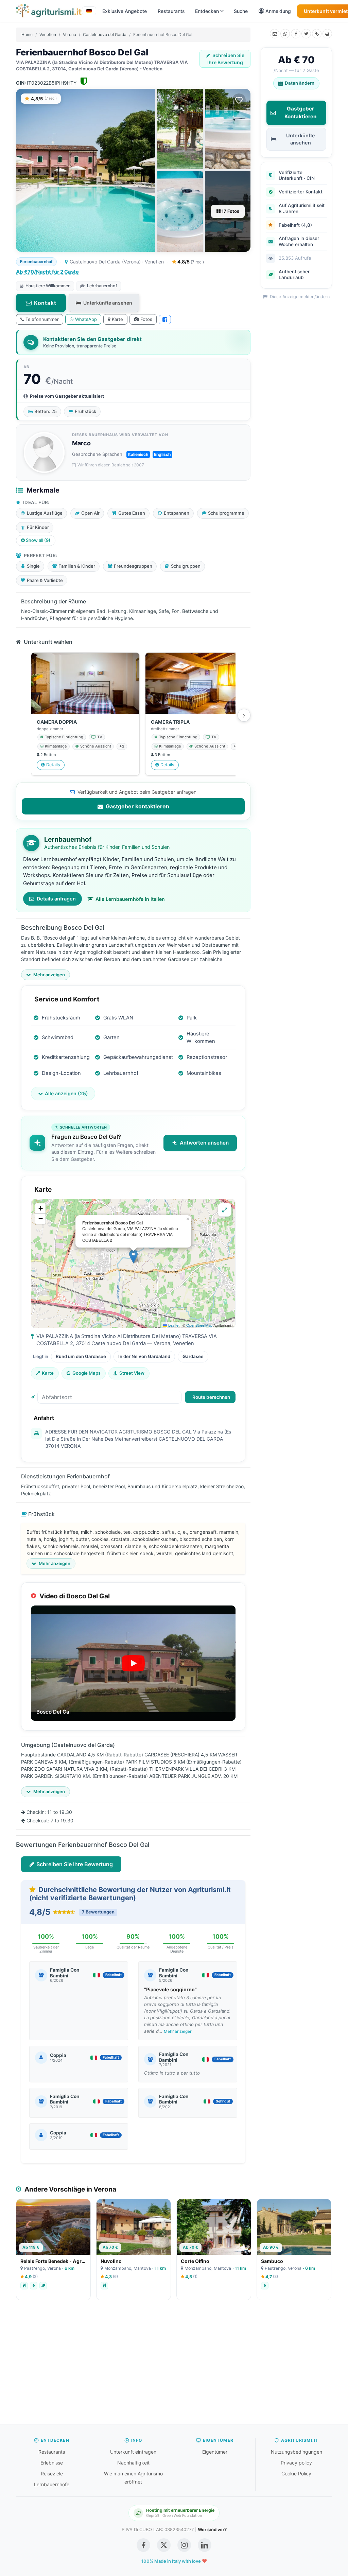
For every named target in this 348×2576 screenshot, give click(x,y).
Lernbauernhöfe (52, 2484)
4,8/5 (190, 262)
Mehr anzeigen (178, 2031)
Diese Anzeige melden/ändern (299, 297)
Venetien (48, 35)
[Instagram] (184, 2545)
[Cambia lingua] (89, 11)
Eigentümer (215, 2452)
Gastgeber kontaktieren (137, 806)
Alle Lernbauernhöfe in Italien (130, 899)
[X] (306, 34)
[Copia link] (317, 34)
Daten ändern (300, 83)
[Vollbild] (225, 1210)
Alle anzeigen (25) (66, 1093)
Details (53, 765)
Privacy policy (296, 2463)
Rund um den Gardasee (81, 1356)
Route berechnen (211, 1397)
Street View (132, 1373)
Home (27, 35)
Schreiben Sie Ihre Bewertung (226, 59)
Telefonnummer (42, 319)
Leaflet (173, 1325)
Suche (241, 11)
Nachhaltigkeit (133, 2463)
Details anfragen (56, 899)
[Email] (275, 34)
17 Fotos (230, 211)
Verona (69, 35)
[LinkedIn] (205, 2545)
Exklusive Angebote (125, 11)
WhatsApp (86, 319)
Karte (117, 319)
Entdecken (207, 11)
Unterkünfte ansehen (108, 303)
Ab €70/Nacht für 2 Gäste (47, 272)
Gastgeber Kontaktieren (300, 113)
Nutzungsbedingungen (297, 2452)
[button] (133, 1257)
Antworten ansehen (204, 1143)
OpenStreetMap (199, 1325)
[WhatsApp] (285, 34)
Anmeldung (278, 11)
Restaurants (171, 11)
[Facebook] (296, 34)
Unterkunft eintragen (133, 2452)
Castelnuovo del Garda (105, 35)
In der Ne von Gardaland (144, 1356)
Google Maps (86, 1373)
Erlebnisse (52, 2463)
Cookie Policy (296, 2474)
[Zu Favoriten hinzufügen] (239, 100)
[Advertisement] (174, 2366)
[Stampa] (327, 34)
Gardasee (193, 1356)
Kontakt (45, 303)
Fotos (146, 319)
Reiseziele (52, 2474)
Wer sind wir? (212, 2529)
